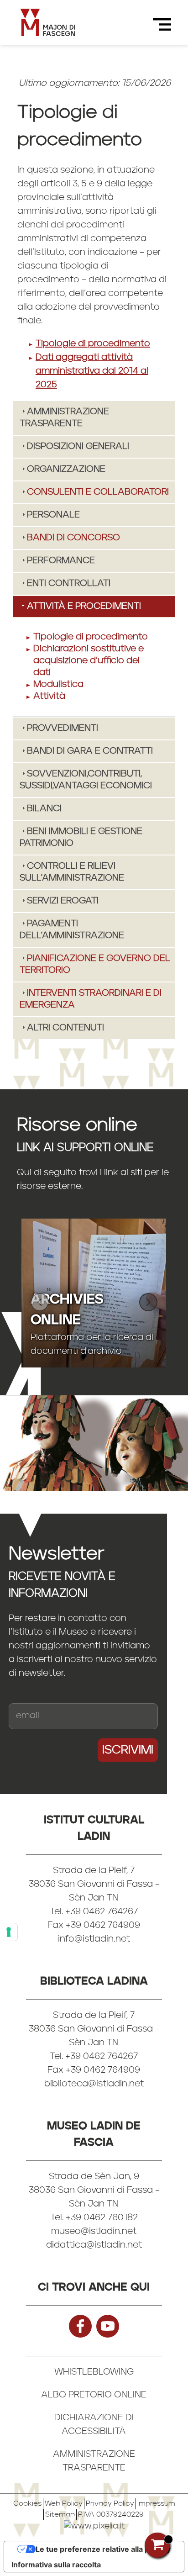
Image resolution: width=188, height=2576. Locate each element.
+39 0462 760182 (102, 2218)
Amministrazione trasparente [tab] (64, 418)
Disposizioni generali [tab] (78, 447)
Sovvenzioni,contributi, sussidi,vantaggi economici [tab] (86, 780)
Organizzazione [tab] (66, 470)
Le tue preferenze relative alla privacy (103, 2549)
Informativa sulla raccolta (56, 2565)
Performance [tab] (61, 561)
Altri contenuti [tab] (65, 1028)
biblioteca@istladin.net (94, 2084)
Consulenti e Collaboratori (98, 492)
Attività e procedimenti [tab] (84, 607)
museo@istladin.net (94, 2232)
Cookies (27, 2504)
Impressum (156, 2504)
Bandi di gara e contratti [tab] (90, 751)
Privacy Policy (110, 2504)
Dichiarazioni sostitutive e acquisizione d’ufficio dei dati (89, 661)
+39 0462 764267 (102, 2057)
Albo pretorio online (94, 2395)
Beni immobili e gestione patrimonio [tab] (81, 838)
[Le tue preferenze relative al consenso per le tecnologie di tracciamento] (9, 1932)
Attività (49, 697)
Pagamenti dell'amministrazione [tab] (72, 930)
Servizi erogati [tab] (63, 901)
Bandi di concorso (73, 538)
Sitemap (60, 2515)
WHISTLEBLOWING (94, 2372)
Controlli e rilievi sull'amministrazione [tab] (72, 872)
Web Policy (64, 2504)
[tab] (94, 492)
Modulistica (58, 685)
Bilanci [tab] (44, 809)
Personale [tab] (53, 515)
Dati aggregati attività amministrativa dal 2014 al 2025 (92, 371)
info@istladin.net (94, 1939)
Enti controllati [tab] (69, 584)
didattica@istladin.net (94, 2245)
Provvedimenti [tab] (63, 728)
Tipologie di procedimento (93, 344)
